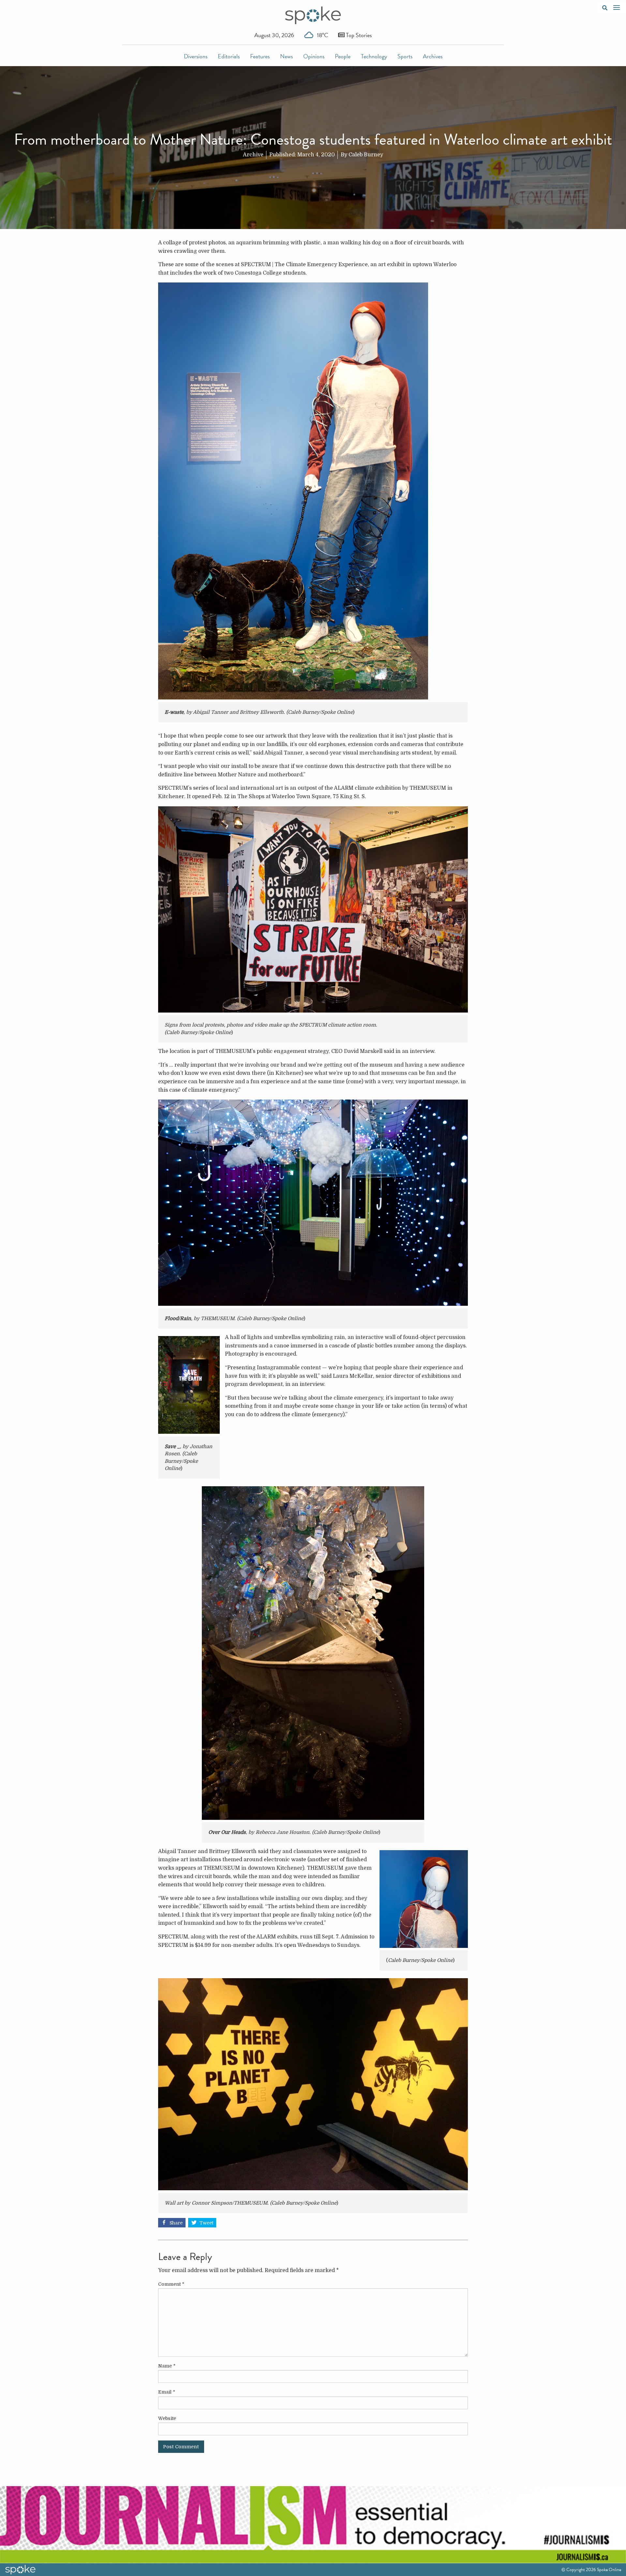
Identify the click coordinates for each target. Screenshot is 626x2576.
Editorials (229, 56)
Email (167, 2392)
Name (167, 2366)
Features (260, 56)
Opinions (314, 56)
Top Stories (358, 35)
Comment (171, 2284)
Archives (433, 56)
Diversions (196, 56)
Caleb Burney (366, 155)
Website (167, 2418)
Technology (374, 56)
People (343, 56)
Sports (405, 56)
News (286, 56)
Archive (253, 155)
